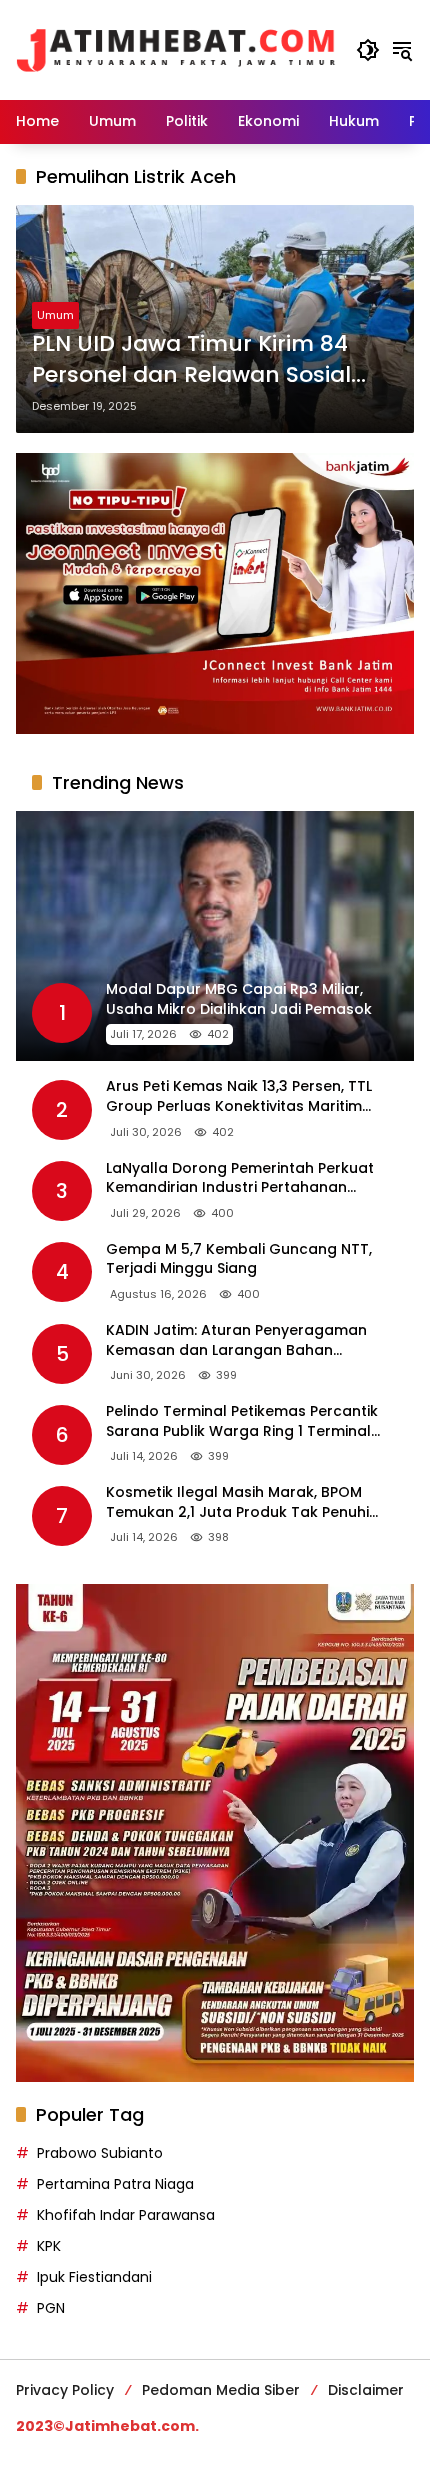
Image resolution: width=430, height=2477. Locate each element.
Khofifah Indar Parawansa (126, 2215)
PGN (51, 2308)
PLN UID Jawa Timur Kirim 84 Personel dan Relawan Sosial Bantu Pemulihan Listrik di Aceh (207, 360)
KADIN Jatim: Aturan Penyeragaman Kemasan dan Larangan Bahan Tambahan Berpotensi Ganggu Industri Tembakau (249, 1340)
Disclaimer (366, 2390)
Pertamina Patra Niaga (115, 2184)
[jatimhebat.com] (176, 49)
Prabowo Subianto (100, 2153)
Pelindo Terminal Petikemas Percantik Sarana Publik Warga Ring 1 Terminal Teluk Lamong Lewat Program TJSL (242, 1421)
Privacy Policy (65, 2390)
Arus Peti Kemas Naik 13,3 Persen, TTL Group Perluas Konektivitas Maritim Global (239, 1096)
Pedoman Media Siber (221, 2390)
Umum (55, 315)
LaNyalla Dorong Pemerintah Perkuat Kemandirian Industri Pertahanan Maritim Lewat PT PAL (240, 1178)
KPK (49, 2246)
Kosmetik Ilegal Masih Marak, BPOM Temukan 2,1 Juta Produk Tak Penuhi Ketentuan (237, 1502)
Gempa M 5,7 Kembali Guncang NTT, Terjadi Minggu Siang (239, 1259)
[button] (368, 50)
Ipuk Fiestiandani (94, 2277)
